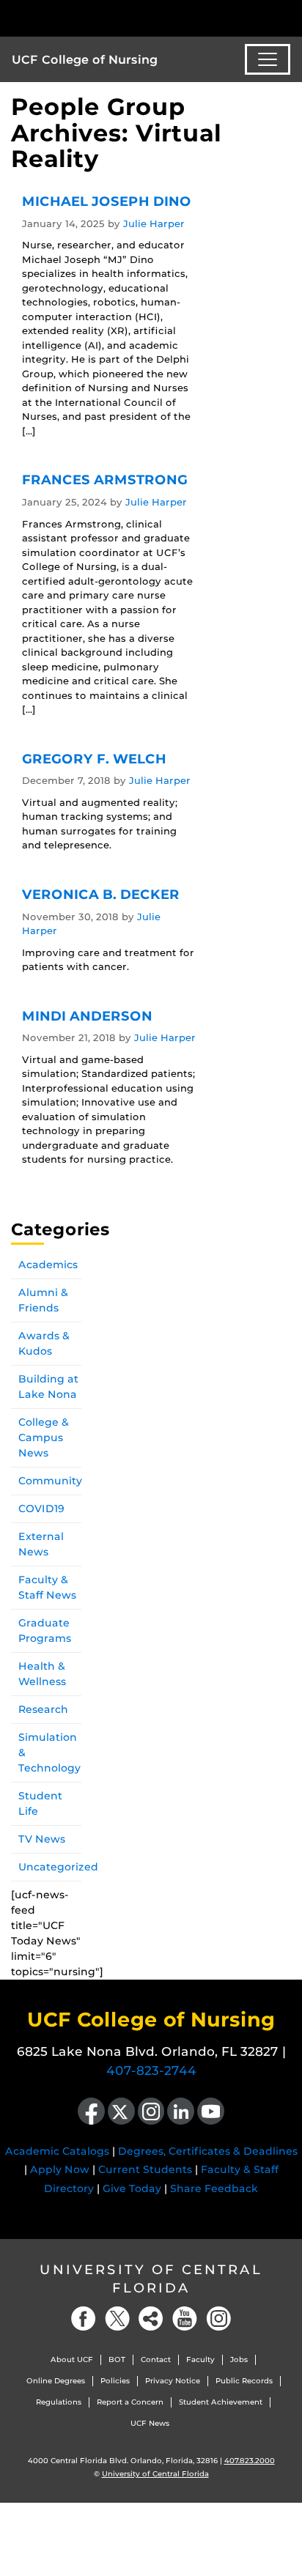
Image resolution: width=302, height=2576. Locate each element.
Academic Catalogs (57, 2151)
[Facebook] (84, 2318)
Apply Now (60, 2169)
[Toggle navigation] (268, 59)
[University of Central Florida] (111, 18)
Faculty (200, 2360)
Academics (48, 1265)
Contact (156, 2360)
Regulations (59, 2402)
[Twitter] (117, 2318)
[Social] (151, 2318)
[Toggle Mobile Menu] (287, 17)
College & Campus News (44, 1437)
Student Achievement (221, 2402)
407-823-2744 (151, 2070)
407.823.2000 (250, 2461)
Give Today (132, 2188)
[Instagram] (218, 2318)
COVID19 (41, 1509)
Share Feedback (214, 2188)
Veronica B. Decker (101, 895)
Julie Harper (154, 223)
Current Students (145, 2169)
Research (43, 1709)
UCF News (150, 2423)
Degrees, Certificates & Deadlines (208, 2151)
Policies (115, 2381)
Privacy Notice (173, 2381)
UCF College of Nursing (85, 60)
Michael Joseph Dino (107, 201)
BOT (117, 2360)
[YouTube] (185, 2318)
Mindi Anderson (87, 1016)
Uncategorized (58, 1867)
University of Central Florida (151, 2279)
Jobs (239, 2360)
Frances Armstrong (105, 480)
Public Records (244, 2381)
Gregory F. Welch (94, 759)
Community (50, 1481)
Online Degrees (56, 2381)
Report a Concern (130, 2402)
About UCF (72, 2360)
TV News (42, 1839)
